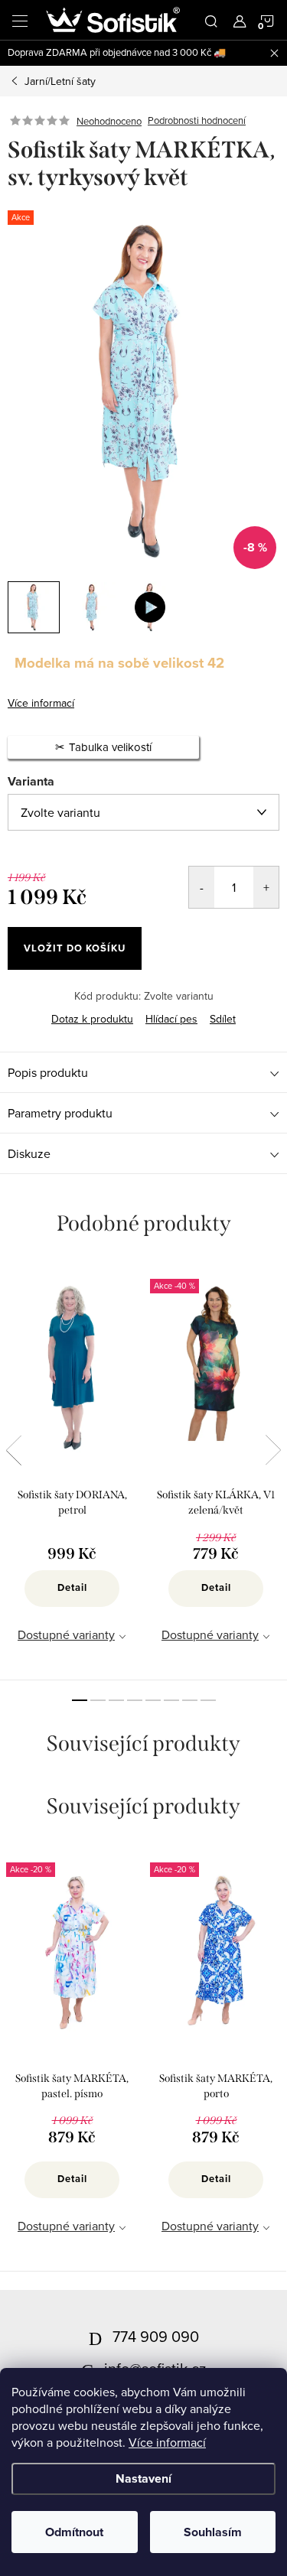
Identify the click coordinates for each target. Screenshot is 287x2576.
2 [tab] (98, 1700)
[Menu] (20, 20)
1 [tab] (80, 1700)
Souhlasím (213, 2532)
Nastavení (143, 2478)
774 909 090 (156, 2336)
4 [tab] (135, 1700)
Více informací (167, 2442)
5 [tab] (153, 1700)
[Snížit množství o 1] (202, 887)
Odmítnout (74, 2532)
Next (273, 1450)
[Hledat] (211, 20)
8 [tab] (208, 1700)
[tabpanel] (72, 1470)
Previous (14, 1450)
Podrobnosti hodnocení (197, 121)
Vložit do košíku (75, 948)
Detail (72, 1587)
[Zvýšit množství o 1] (266, 887)
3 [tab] (116, 1700)
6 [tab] (171, 1700)
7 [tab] (190, 1700)
